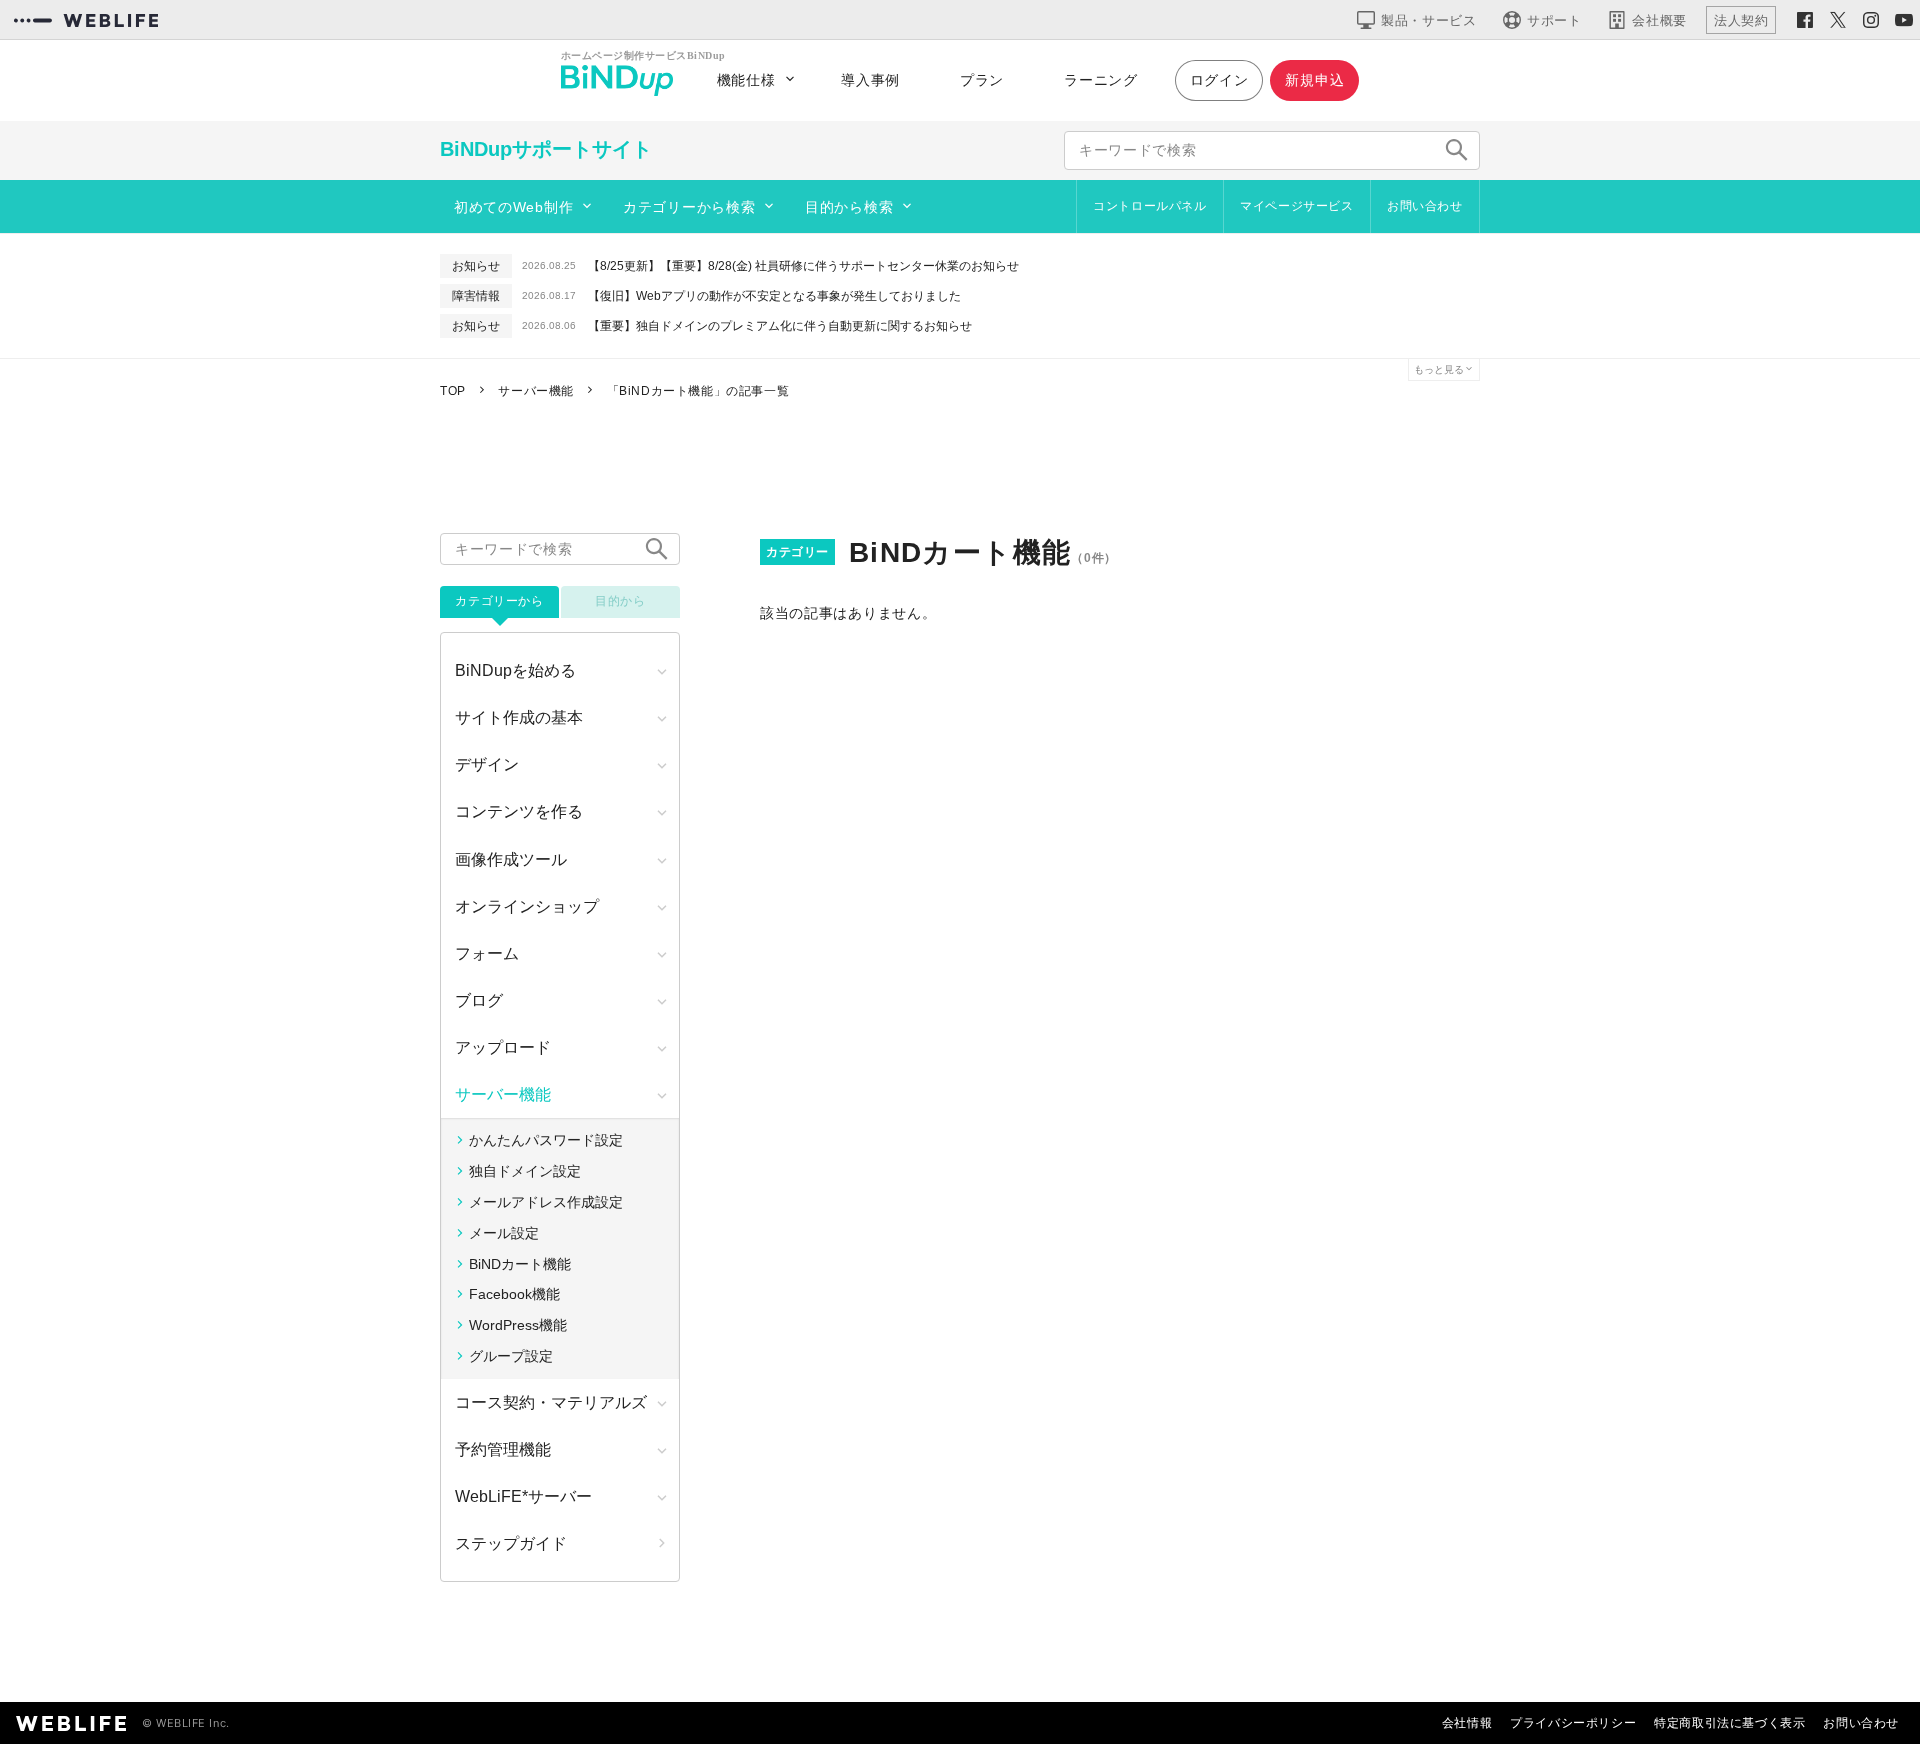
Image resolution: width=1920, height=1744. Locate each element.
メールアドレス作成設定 (546, 1202)
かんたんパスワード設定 (546, 1140)
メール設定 (504, 1233)
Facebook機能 (514, 1294)
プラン (982, 80)
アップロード (503, 1047)
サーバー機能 (503, 1094)
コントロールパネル (1149, 206)
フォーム (487, 953)
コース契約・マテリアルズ (551, 1402)
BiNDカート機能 (520, 1264)
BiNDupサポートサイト (546, 149)
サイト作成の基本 (519, 717)
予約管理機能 (503, 1449)
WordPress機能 (518, 1325)
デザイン (487, 764)
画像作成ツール (511, 859)
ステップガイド (511, 1543)
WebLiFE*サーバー (523, 1496)
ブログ (479, 1000)
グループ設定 (511, 1356)
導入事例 (870, 80)
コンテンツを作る (519, 811)
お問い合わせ (1425, 206)
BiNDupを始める (515, 670)
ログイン (1219, 80)
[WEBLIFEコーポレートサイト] (86, 20)
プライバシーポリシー (1573, 1722)
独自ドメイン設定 (525, 1171)
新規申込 (1314, 80)
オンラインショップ (527, 906)
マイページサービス (1296, 206)
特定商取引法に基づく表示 (1729, 1722)
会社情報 (1467, 1722)
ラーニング (1101, 80)
